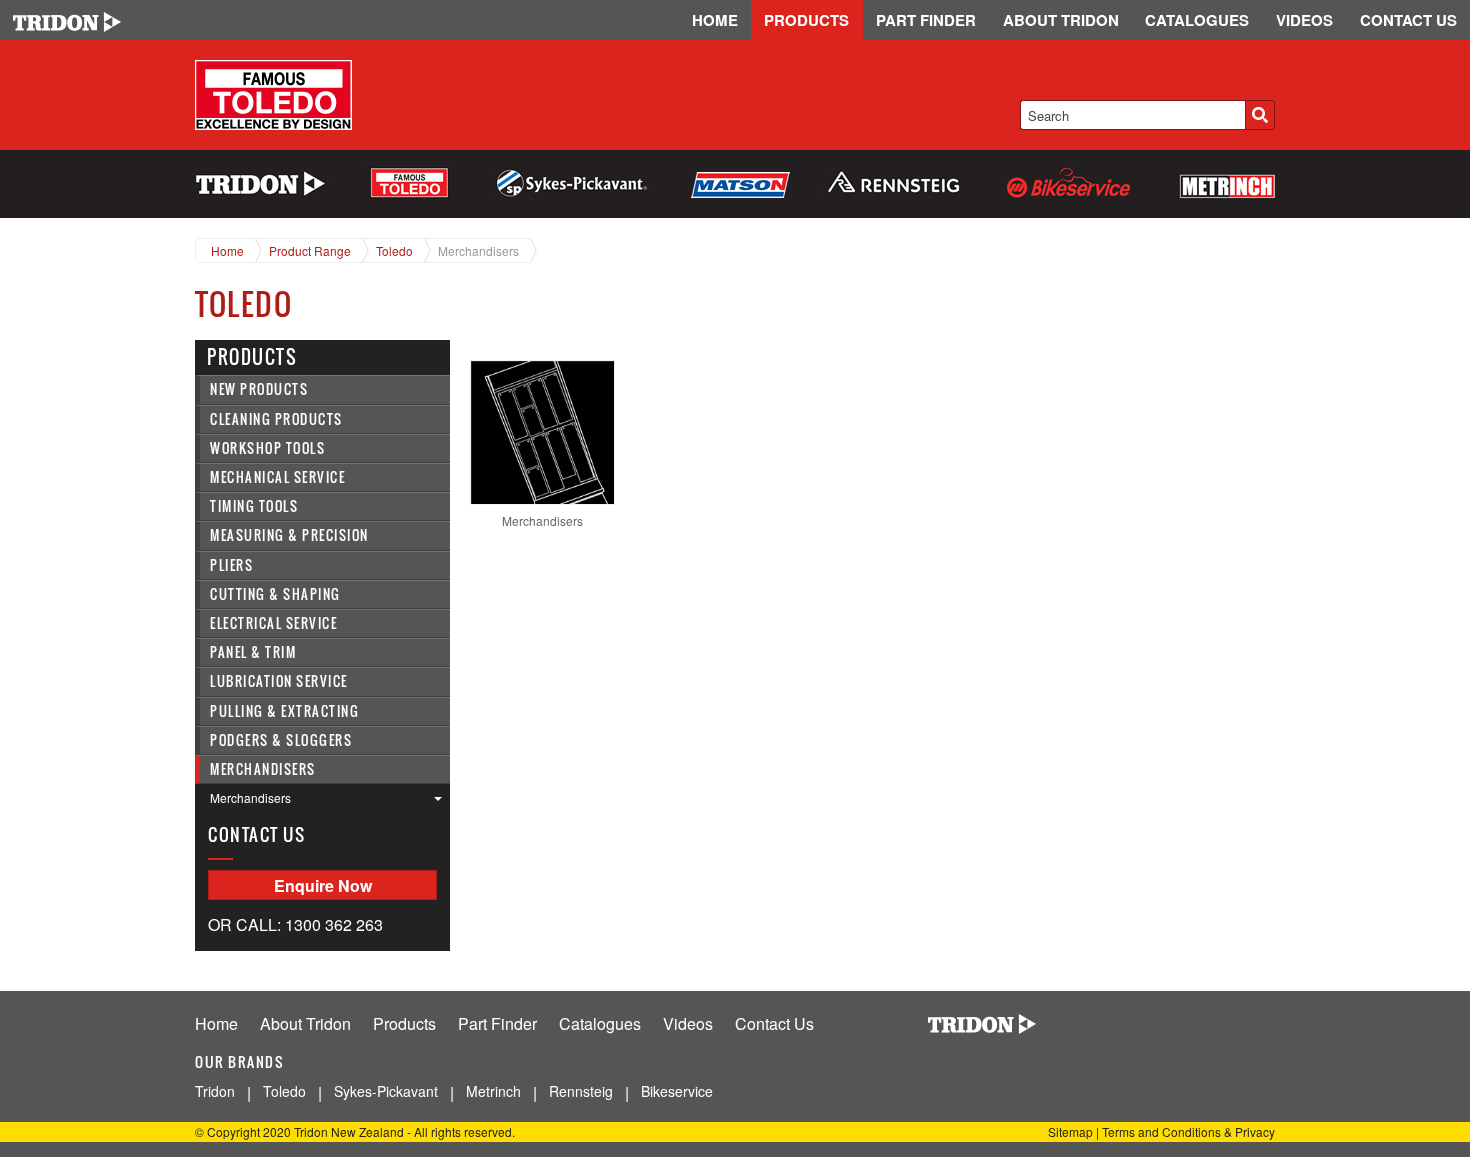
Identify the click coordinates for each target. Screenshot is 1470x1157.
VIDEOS (1304, 20)
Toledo (394, 250)
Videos (688, 1023)
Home (227, 250)
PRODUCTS (806, 20)
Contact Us (774, 1023)
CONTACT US (1408, 20)
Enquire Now (323, 885)
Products (404, 1023)
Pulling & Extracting (284, 711)
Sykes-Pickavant (386, 1091)
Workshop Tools (267, 448)
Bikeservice (677, 1091)
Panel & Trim (253, 652)
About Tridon (305, 1023)
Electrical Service (273, 623)
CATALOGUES (1197, 20)
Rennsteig (581, 1091)
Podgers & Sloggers (281, 740)
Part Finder (497, 1023)
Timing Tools (254, 506)
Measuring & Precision (289, 535)
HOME (715, 20)
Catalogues (600, 1023)
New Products (259, 389)
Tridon (215, 1091)
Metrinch (493, 1091)
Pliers (231, 565)
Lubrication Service (279, 681)
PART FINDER (926, 20)
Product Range (310, 250)
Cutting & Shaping (275, 594)
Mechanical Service (277, 477)
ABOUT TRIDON (1061, 20)
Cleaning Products (276, 419)
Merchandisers (478, 250)
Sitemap (1070, 1131)
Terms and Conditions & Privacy (1188, 1131)
